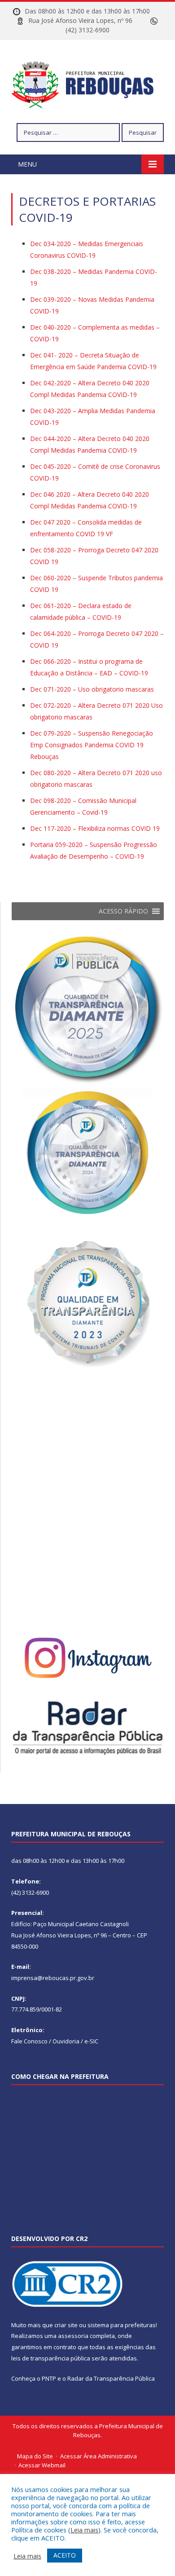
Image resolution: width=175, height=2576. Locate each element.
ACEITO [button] (65, 2555)
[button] (123, 911)
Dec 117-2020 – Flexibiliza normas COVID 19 (95, 828)
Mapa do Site (35, 2456)
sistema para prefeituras (122, 2325)
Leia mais (84, 2530)
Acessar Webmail (42, 2465)
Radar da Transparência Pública (111, 2378)
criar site (66, 2325)
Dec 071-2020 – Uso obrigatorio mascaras (92, 689)
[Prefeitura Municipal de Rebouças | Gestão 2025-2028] (87, 83)
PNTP (49, 2378)
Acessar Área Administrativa (98, 2456)
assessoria (73, 2336)
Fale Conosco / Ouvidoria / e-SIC (55, 2041)
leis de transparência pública (51, 2358)
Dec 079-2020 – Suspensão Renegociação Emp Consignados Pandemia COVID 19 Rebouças (92, 745)
